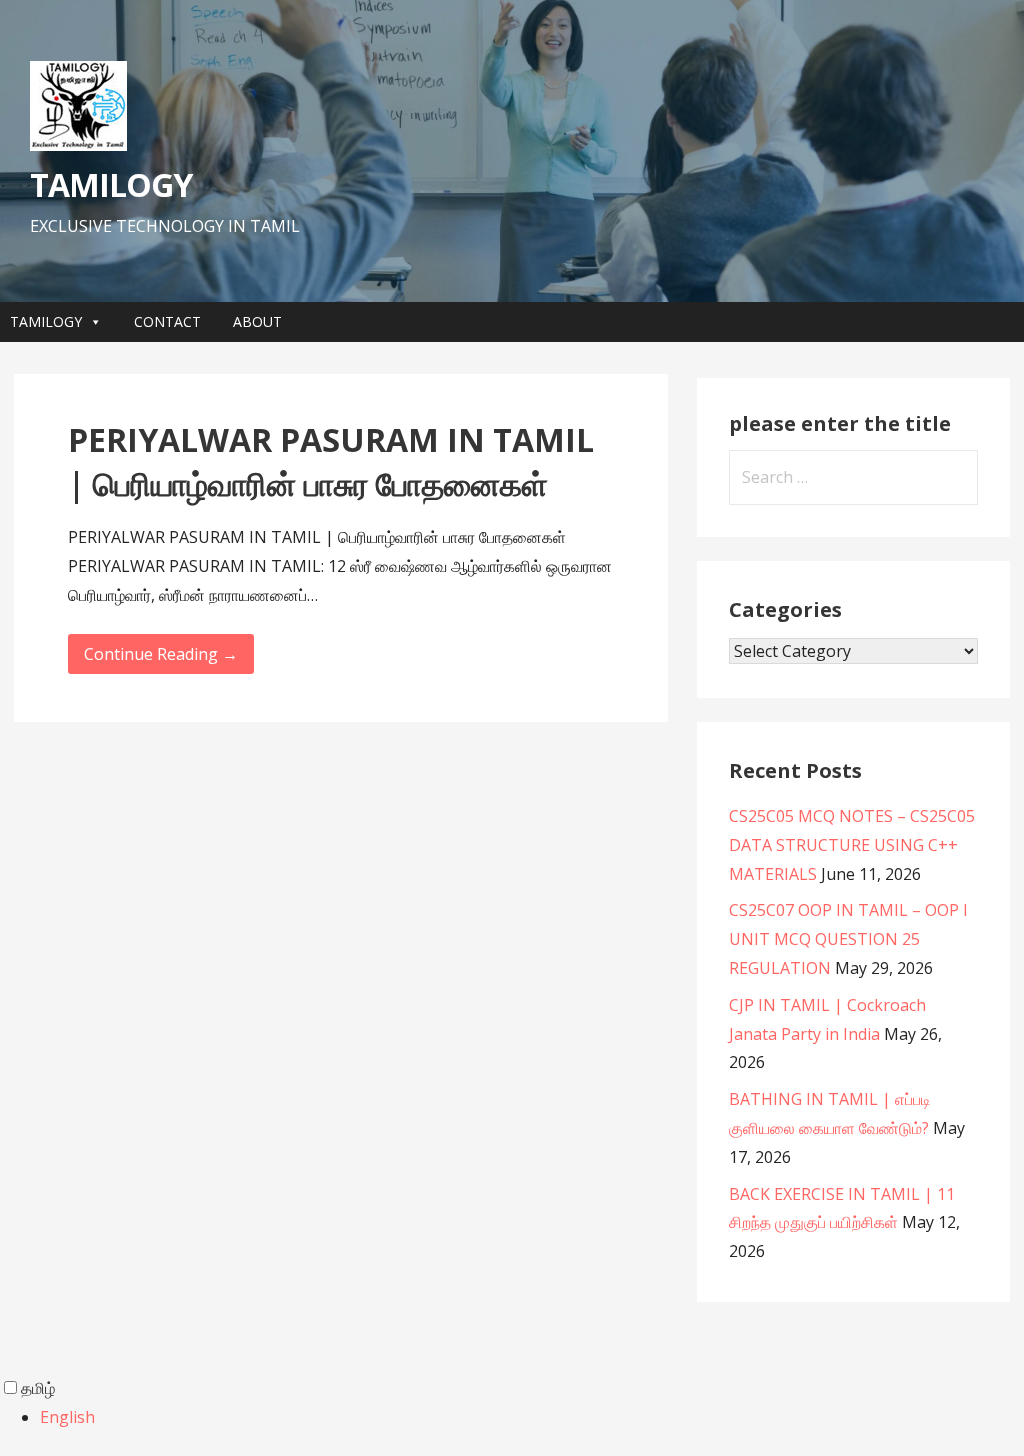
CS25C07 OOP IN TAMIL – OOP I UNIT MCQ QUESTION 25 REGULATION (848, 939)
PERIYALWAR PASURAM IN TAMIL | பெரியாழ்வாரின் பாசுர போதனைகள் (331, 462)
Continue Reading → (161, 654)
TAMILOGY (111, 184)
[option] (532, 1417)
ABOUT (257, 321)
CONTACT (167, 321)
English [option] (67, 1417)
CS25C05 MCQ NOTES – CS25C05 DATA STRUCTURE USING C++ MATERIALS (852, 845)
